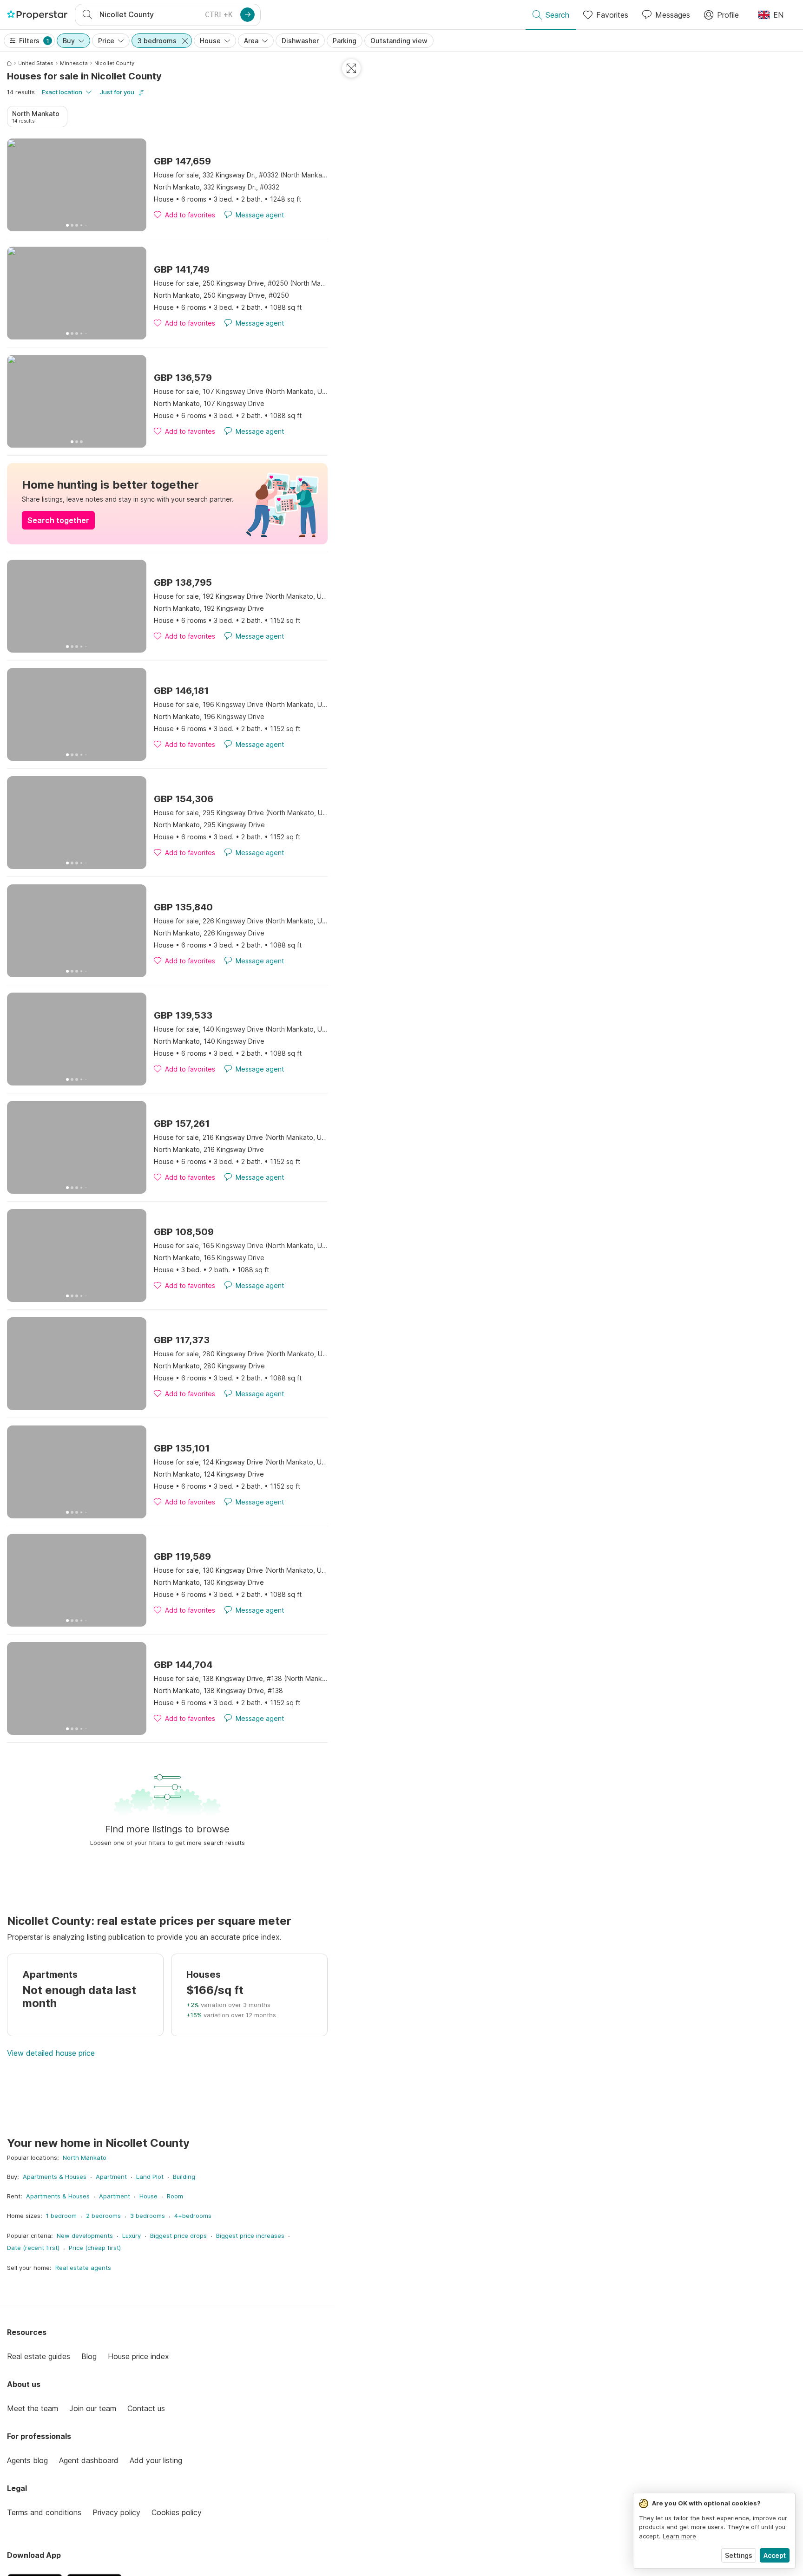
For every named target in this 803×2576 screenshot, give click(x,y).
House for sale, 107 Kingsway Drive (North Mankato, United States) (241, 391)
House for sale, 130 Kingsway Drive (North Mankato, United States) (241, 1570)
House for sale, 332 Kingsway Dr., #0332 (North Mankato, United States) (241, 175)
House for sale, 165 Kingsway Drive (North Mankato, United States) (241, 1246)
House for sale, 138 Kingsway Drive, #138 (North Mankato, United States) (241, 1678)
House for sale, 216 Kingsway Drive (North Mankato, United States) (241, 1137)
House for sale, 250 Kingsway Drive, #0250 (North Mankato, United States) (241, 283)
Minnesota (74, 63)
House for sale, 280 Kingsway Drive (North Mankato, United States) (241, 1354)
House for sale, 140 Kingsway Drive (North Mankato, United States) (241, 1029)
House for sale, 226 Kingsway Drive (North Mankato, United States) (241, 921)
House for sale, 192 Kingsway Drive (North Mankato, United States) (241, 596)
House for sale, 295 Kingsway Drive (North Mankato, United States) (241, 813)
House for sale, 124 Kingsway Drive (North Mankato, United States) (241, 1462)
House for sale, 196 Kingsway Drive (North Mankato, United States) (241, 704)
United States (36, 63)
